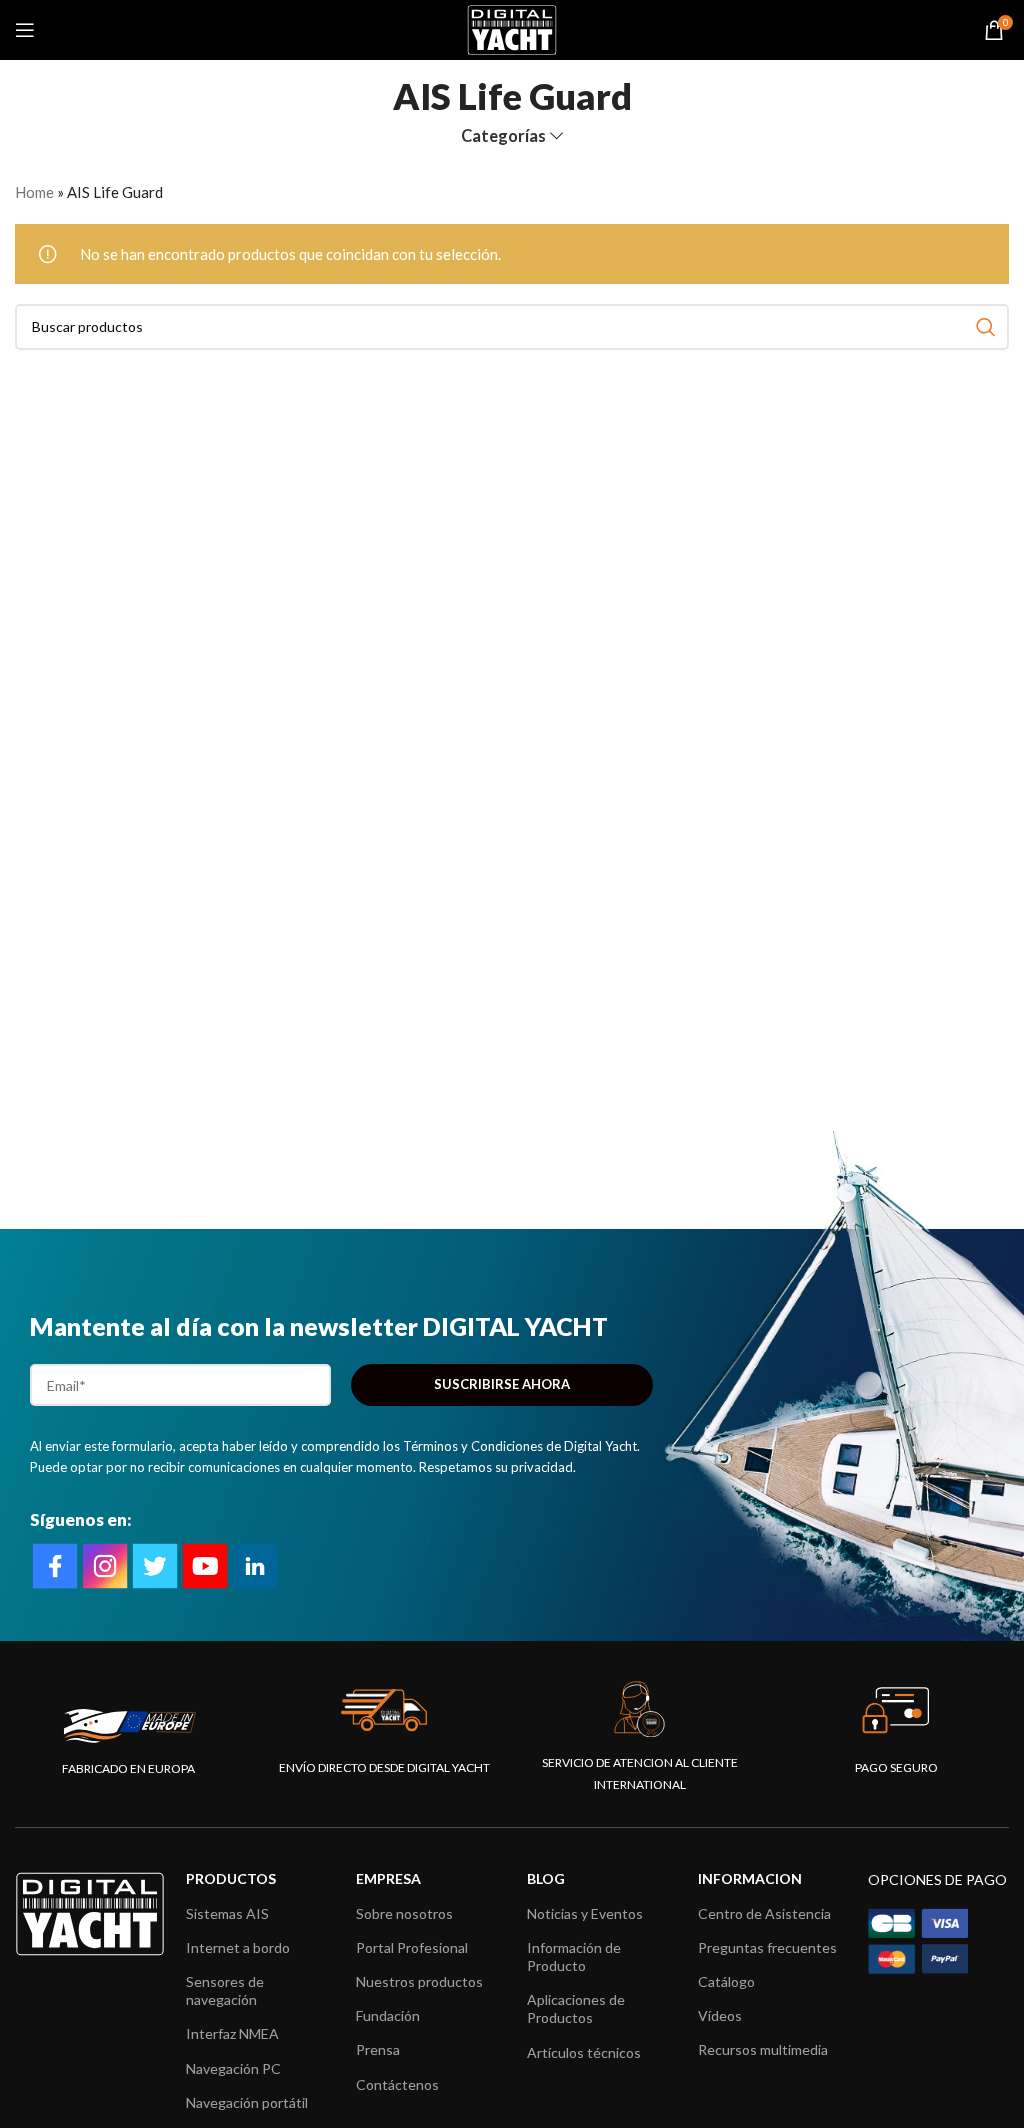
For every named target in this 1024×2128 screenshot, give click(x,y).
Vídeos (720, 2015)
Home (34, 192)
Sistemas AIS (227, 1913)
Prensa (378, 2049)
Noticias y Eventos (585, 1913)
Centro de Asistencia (764, 1913)
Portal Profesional (412, 1947)
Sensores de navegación (225, 1990)
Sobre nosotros (404, 1913)
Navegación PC (233, 2068)
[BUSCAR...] (986, 327)
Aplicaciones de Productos (576, 2008)
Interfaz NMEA (232, 2033)
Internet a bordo (238, 1947)
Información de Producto (574, 1956)
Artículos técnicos (584, 2052)
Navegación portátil (247, 2102)
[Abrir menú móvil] (25, 30)
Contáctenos (397, 2084)
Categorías (503, 136)
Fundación (388, 2015)
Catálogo (726, 1981)
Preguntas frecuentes (767, 1947)
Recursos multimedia (763, 2049)
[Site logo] (511, 28)
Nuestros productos (419, 1981)
